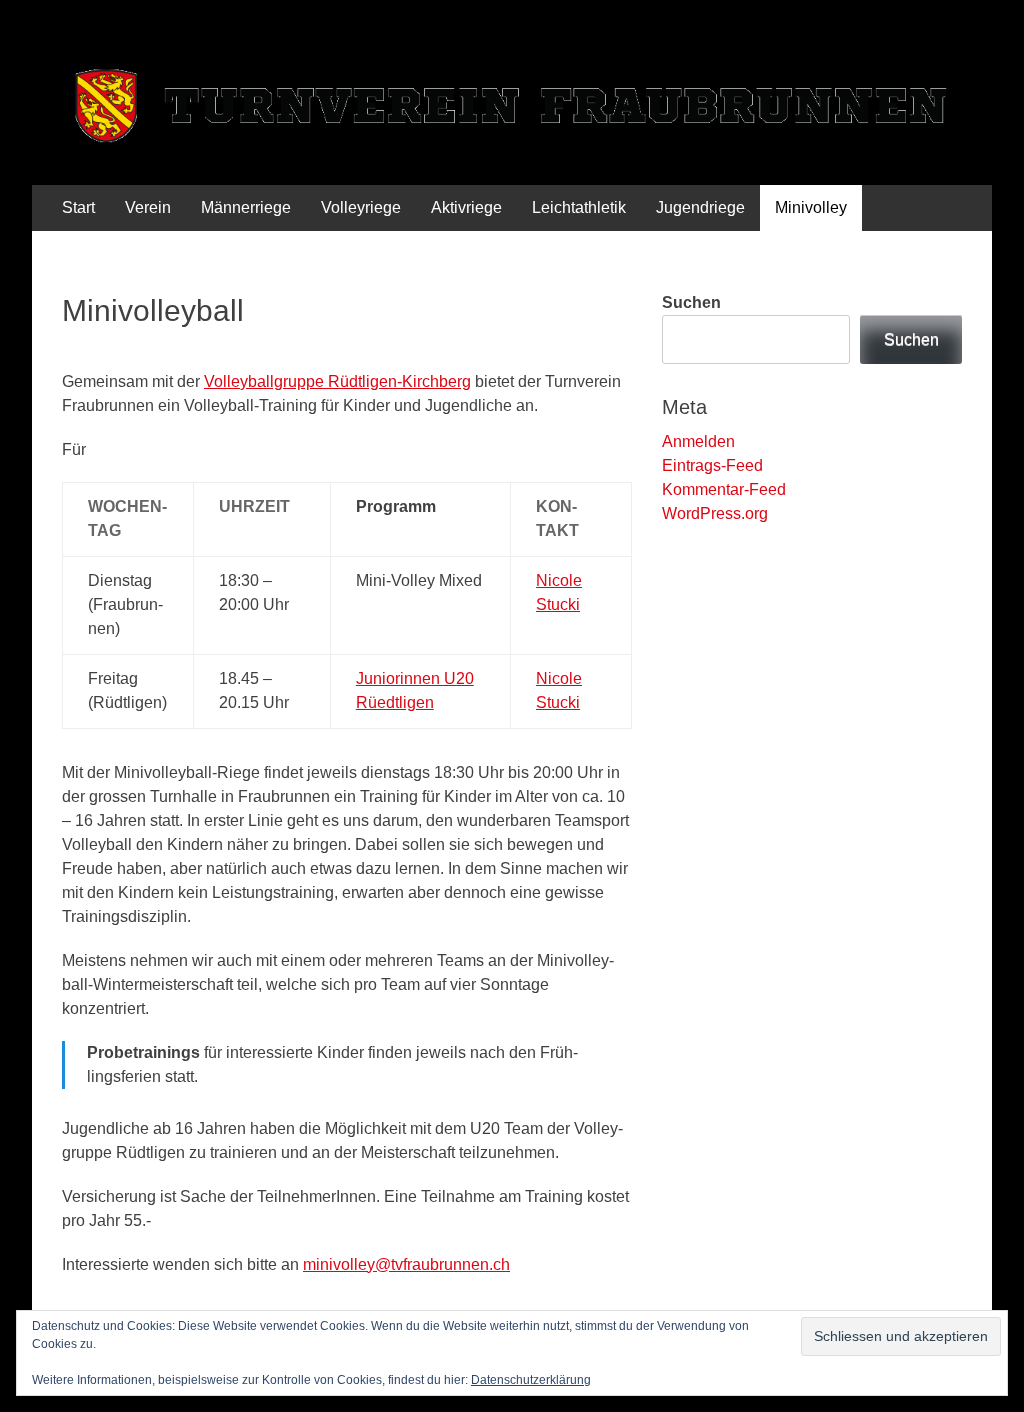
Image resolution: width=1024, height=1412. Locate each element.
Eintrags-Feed (712, 465)
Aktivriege (466, 207)
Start (78, 207)
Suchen (691, 302)
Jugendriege (700, 207)
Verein (148, 207)
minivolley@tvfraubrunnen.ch (406, 1264)
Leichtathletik (579, 207)
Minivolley (811, 207)
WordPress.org (715, 513)
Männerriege (246, 207)
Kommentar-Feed (724, 489)
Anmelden (698, 441)
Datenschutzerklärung (531, 1380)
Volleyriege (361, 207)
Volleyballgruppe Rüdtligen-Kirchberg (337, 381)
